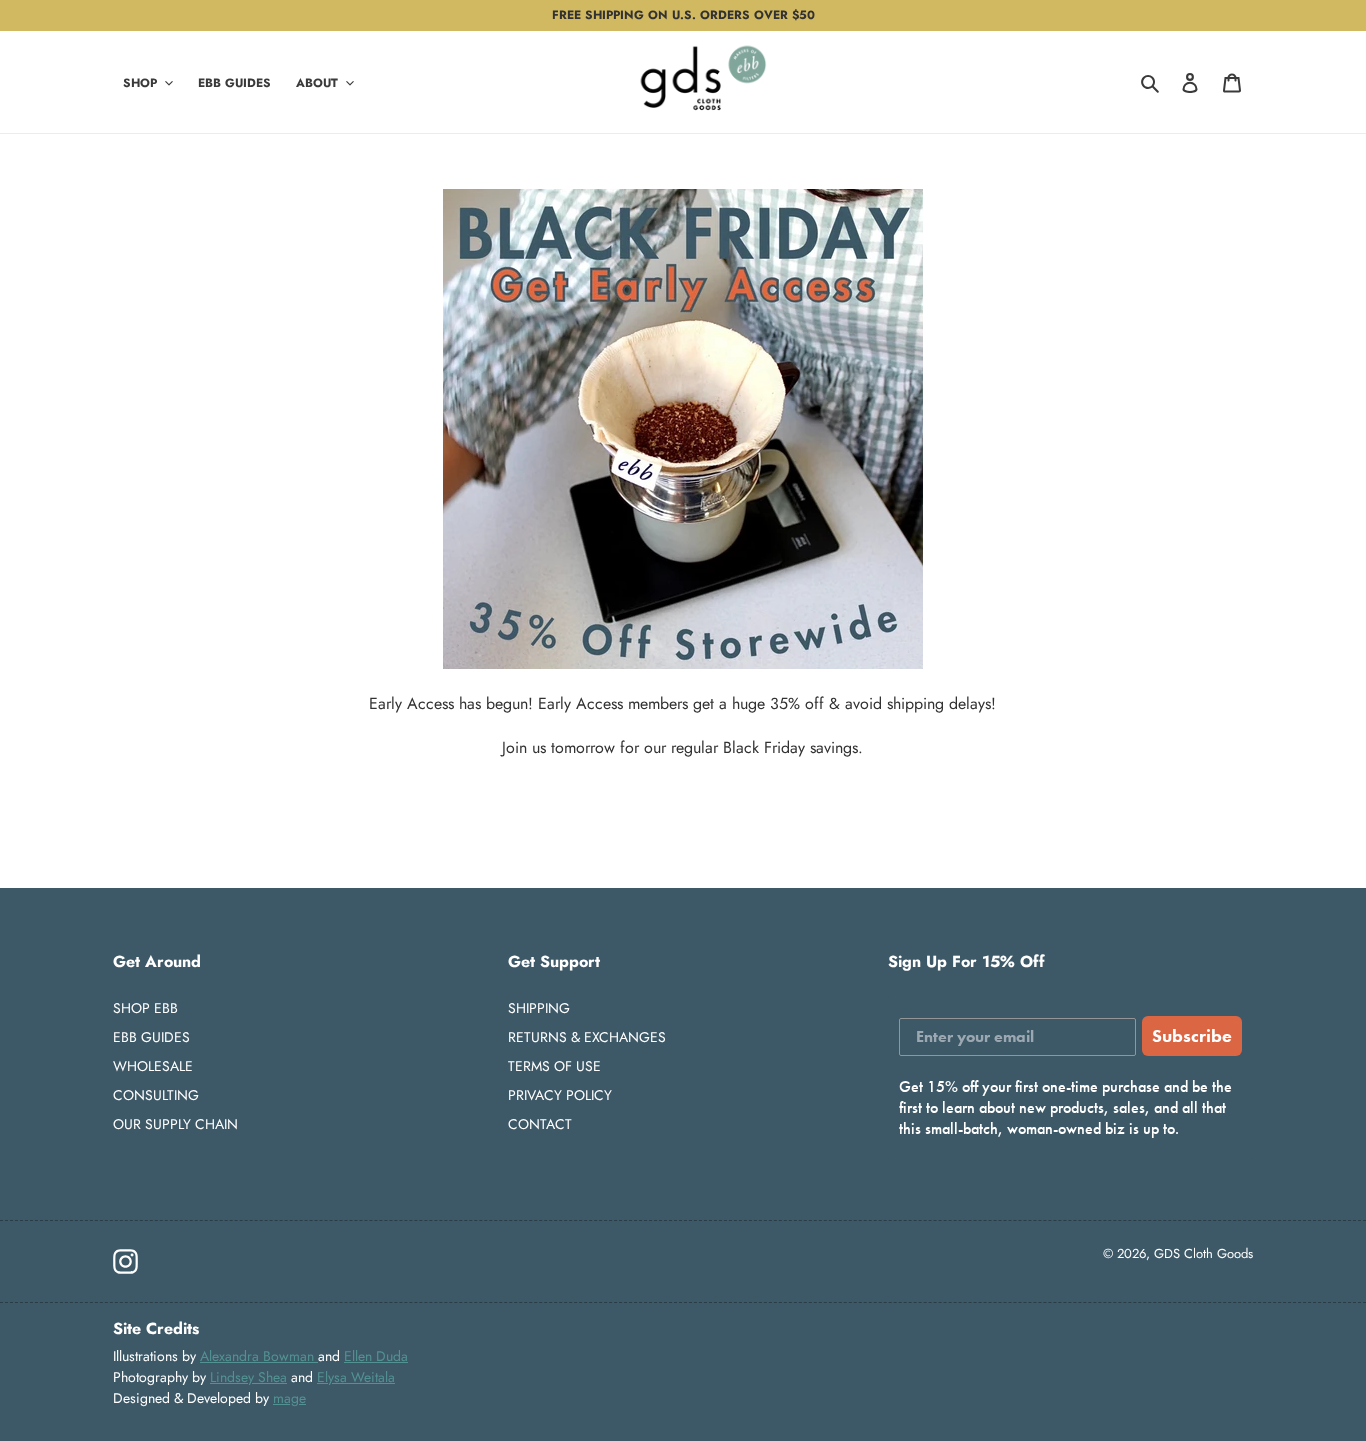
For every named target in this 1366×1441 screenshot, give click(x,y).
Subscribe (1192, 1035)
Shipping (539, 1008)
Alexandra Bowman (259, 1356)
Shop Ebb (145, 1008)
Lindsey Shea (248, 1377)
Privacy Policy (560, 1095)
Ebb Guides (151, 1037)
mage (289, 1398)
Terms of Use (554, 1066)
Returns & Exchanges (587, 1037)
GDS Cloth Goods (1203, 1253)
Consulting (156, 1095)
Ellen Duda (376, 1356)
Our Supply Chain (175, 1124)
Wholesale (153, 1066)
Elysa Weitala (356, 1377)
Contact (540, 1124)
